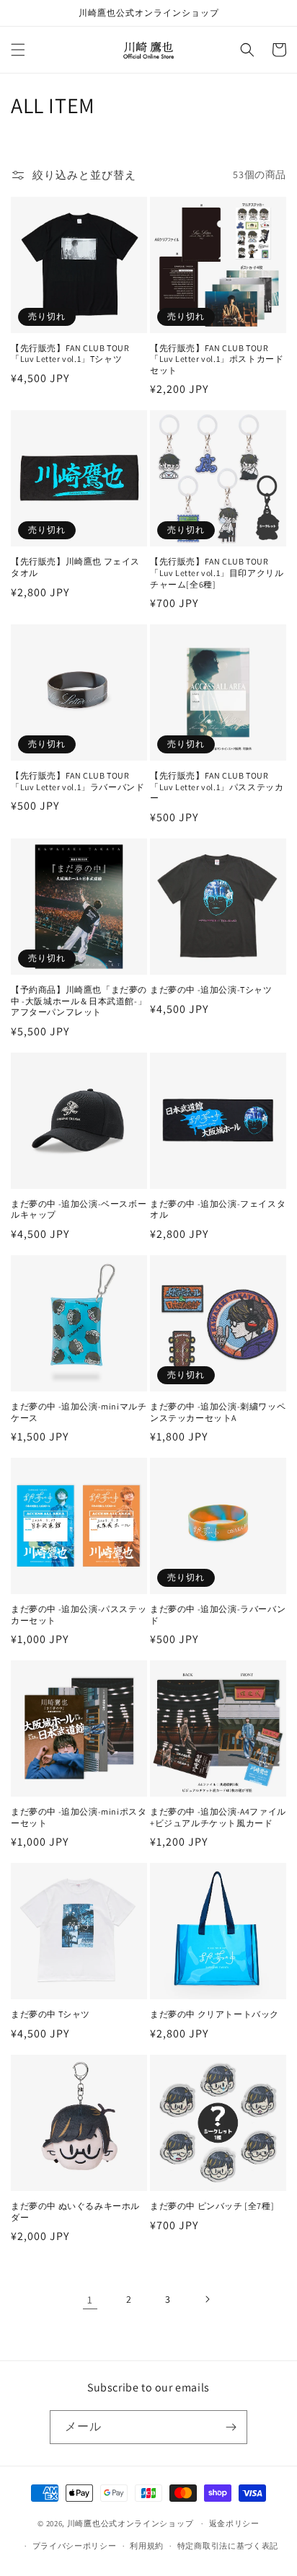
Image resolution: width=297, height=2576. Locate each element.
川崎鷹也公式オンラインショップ (130, 2523)
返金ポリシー (234, 2523)
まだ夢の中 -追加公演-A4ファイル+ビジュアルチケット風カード (218, 1817)
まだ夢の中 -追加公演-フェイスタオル (218, 1209)
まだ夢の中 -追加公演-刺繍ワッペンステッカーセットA (218, 1412)
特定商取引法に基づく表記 (228, 2546)
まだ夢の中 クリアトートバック (214, 2014)
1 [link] (90, 2300)
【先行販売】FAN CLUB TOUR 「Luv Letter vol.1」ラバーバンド (77, 781)
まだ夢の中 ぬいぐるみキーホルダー (75, 2212)
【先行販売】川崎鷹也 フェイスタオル (75, 567)
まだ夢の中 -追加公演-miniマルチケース (79, 1412)
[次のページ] (207, 2299)
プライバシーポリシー (75, 2546)
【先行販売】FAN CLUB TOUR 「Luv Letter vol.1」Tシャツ (70, 354)
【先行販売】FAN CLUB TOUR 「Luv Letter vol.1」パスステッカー (217, 787)
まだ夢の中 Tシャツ (50, 2014)
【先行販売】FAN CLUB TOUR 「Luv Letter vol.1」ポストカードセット (217, 359)
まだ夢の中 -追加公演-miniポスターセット (79, 1817)
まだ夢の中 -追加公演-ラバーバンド (218, 1615)
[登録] (231, 2427)
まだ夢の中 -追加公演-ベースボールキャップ (79, 1209)
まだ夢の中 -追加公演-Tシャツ (211, 990)
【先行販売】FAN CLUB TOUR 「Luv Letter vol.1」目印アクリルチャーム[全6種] (217, 572)
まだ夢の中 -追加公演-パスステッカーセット (79, 1615)
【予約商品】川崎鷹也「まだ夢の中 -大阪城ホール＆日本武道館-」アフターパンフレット (79, 1001)
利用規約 (147, 2546)
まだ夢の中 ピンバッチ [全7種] (212, 2206)
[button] (18, 50)
